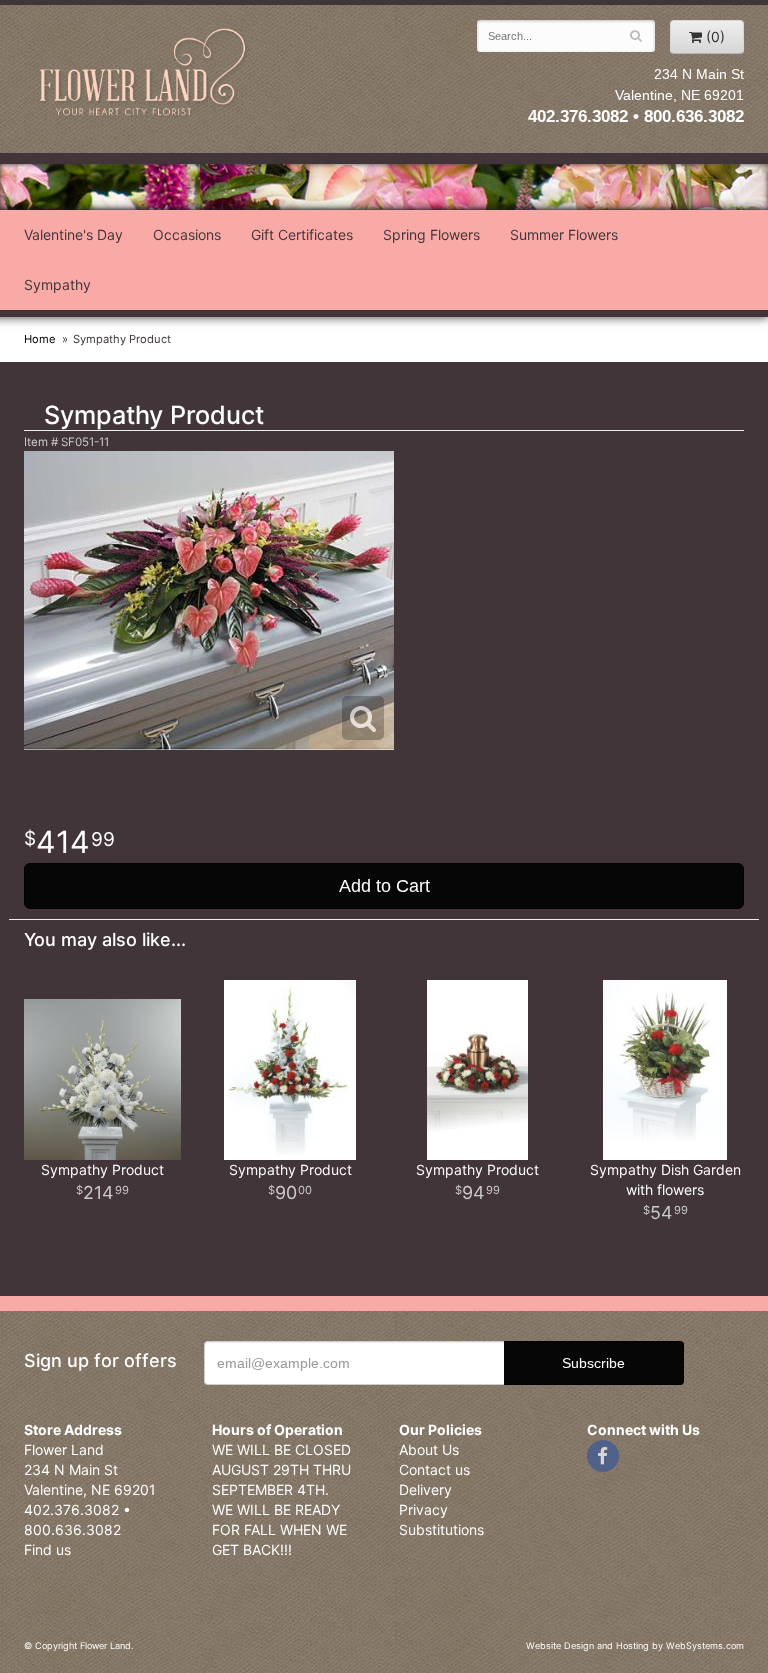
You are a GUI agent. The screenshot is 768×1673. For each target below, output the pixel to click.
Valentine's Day (73, 234)
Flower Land (144, 73)
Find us (47, 1549)
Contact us (434, 1469)
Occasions (187, 234)
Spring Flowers (431, 234)
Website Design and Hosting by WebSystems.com (635, 1645)
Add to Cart (384, 886)
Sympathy (57, 284)
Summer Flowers (564, 234)
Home (40, 339)
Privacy (423, 1509)
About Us (429, 1449)
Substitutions (441, 1529)
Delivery (425, 1489)
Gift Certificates (302, 234)
